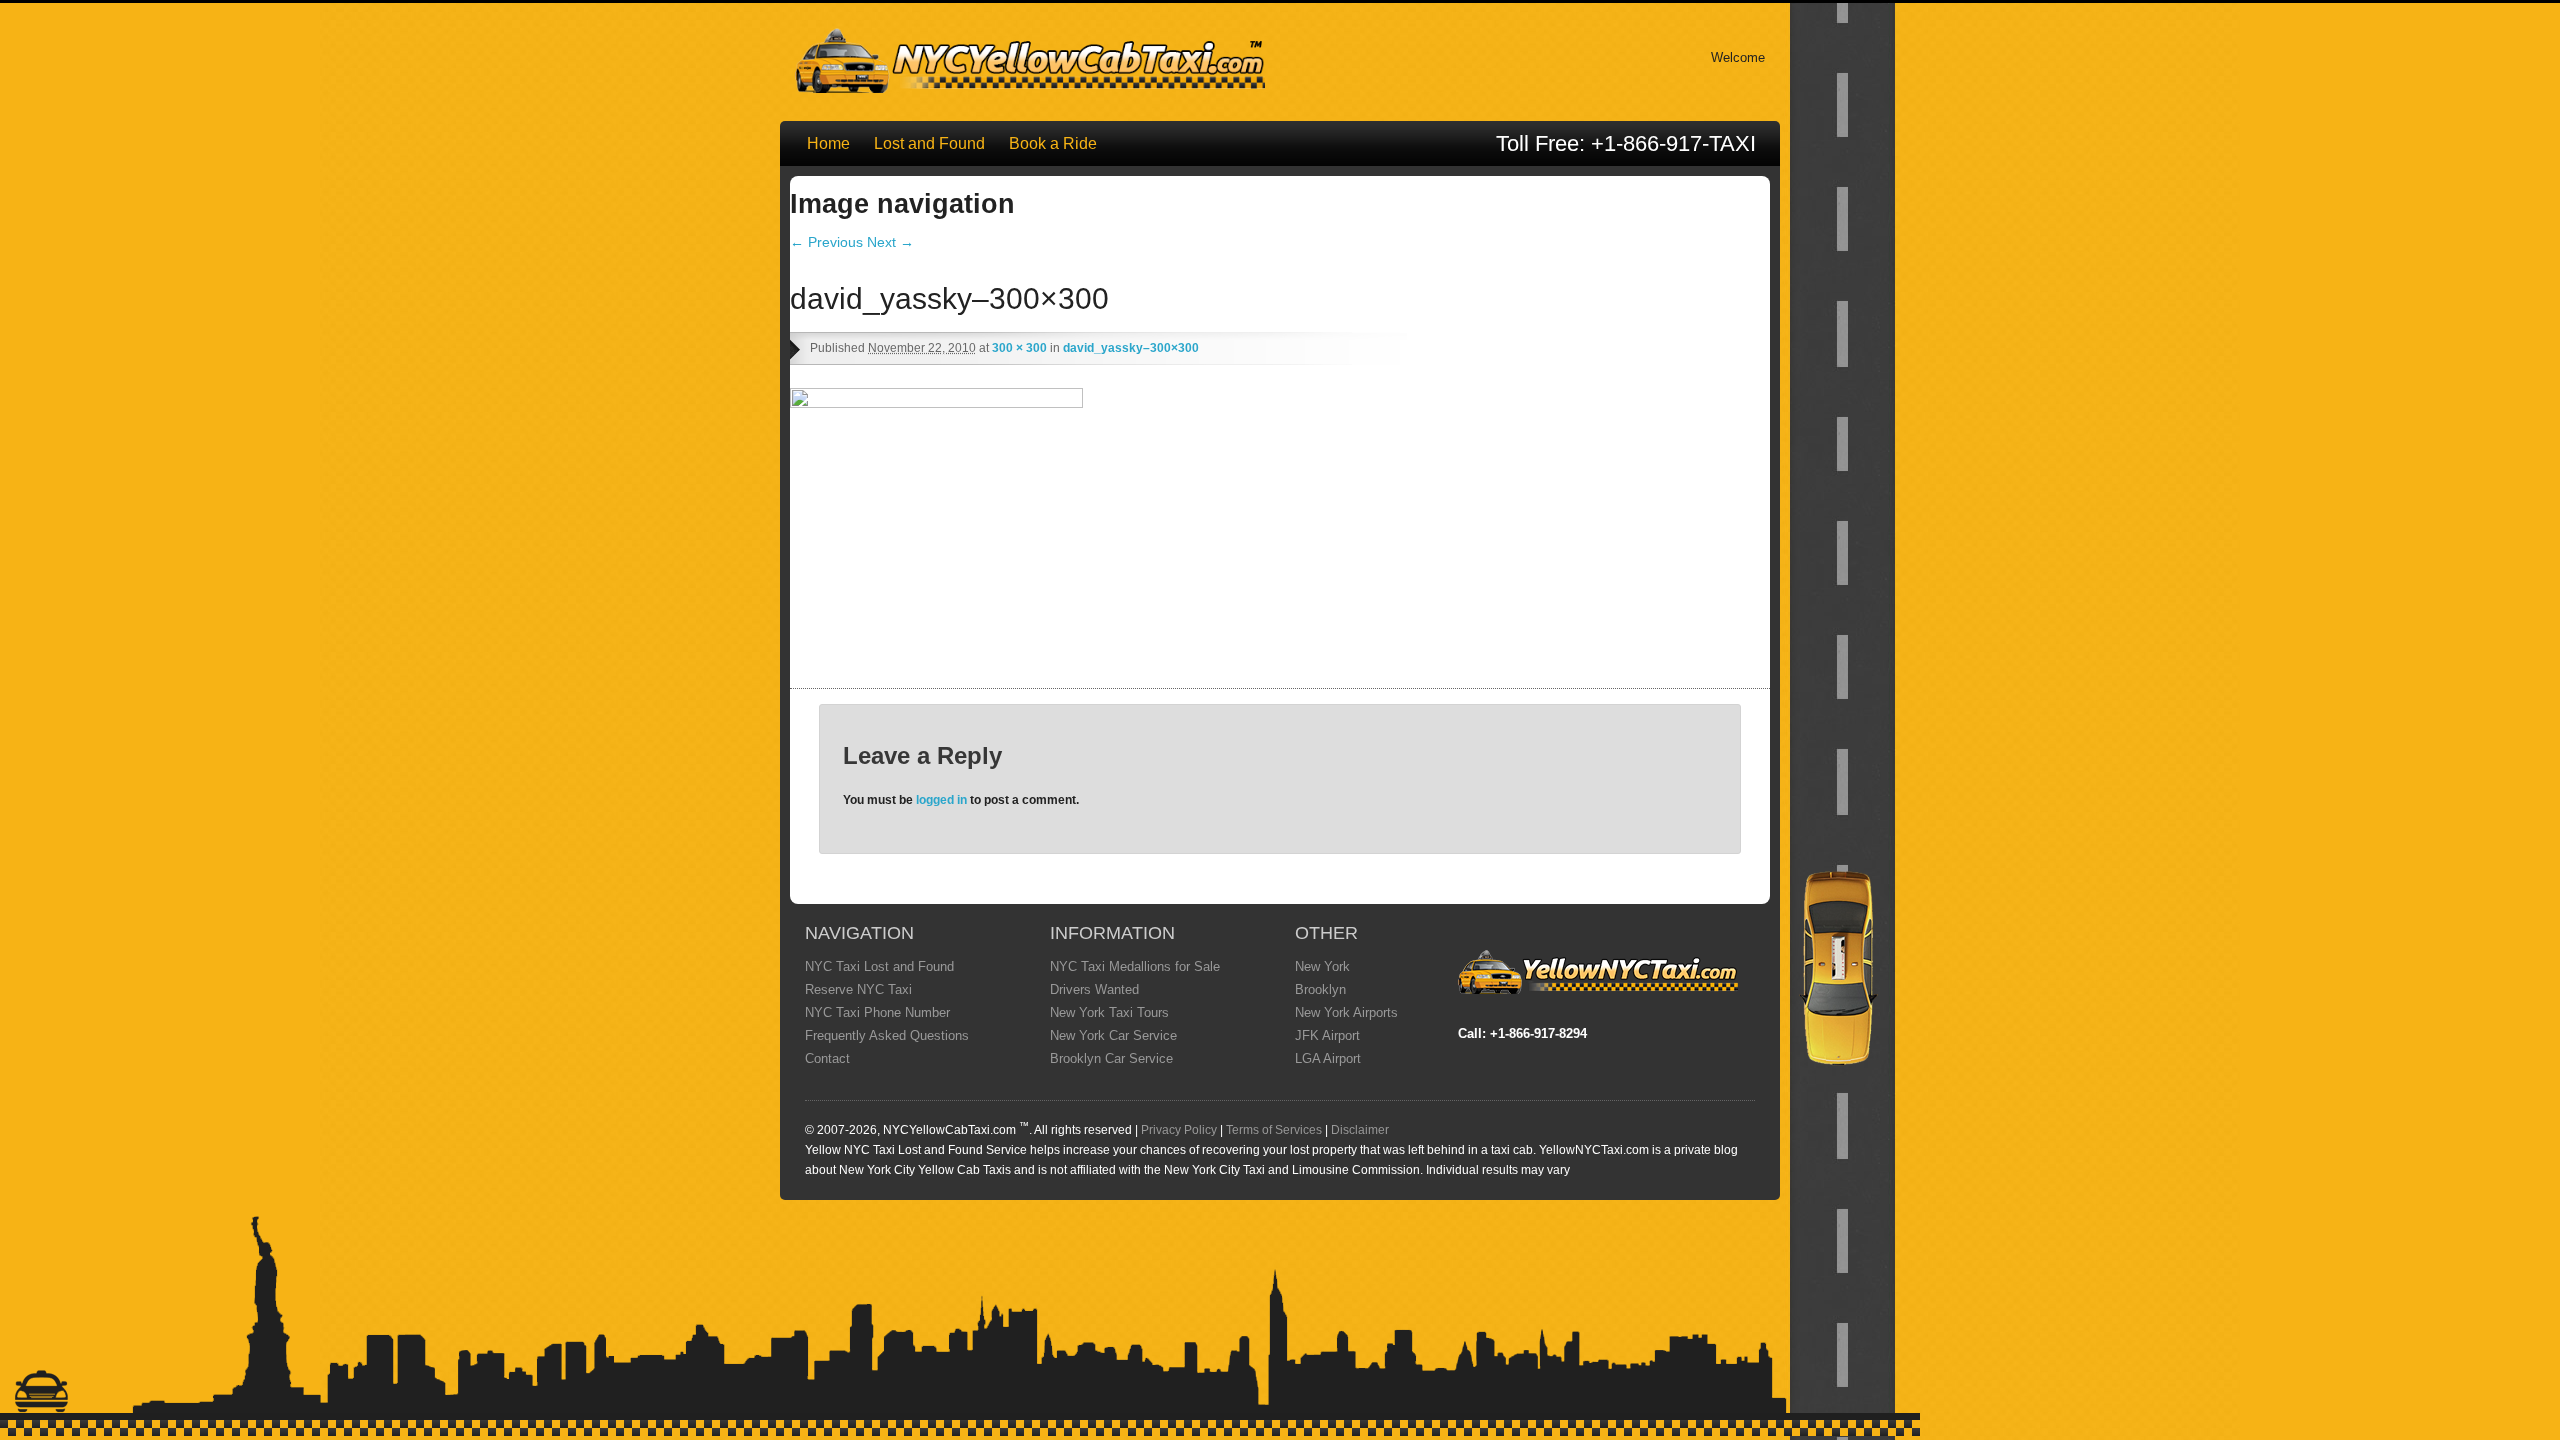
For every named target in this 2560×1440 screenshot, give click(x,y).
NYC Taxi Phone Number (877, 1012)
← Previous (826, 242)
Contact (827, 1058)
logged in (941, 800)
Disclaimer (1360, 1130)
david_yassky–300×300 (1131, 348)
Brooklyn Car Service (1111, 1058)
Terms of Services (1274, 1130)
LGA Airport (1328, 1058)
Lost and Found (929, 143)
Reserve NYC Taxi (858, 989)
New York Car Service (1113, 1035)
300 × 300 (1019, 348)
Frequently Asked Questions (887, 1035)
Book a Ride (1053, 143)
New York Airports (1346, 1012)
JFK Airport (1327, 1035)
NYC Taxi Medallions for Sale (1135, 966)
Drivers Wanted (1094, 989)
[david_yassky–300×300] (940, 403)
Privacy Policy (1179, 1130)
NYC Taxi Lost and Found (879, 966)
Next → (890, 242)
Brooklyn (1320, 989)
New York (1322, 966)
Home (828, 143)
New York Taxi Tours (1109, 1012)
